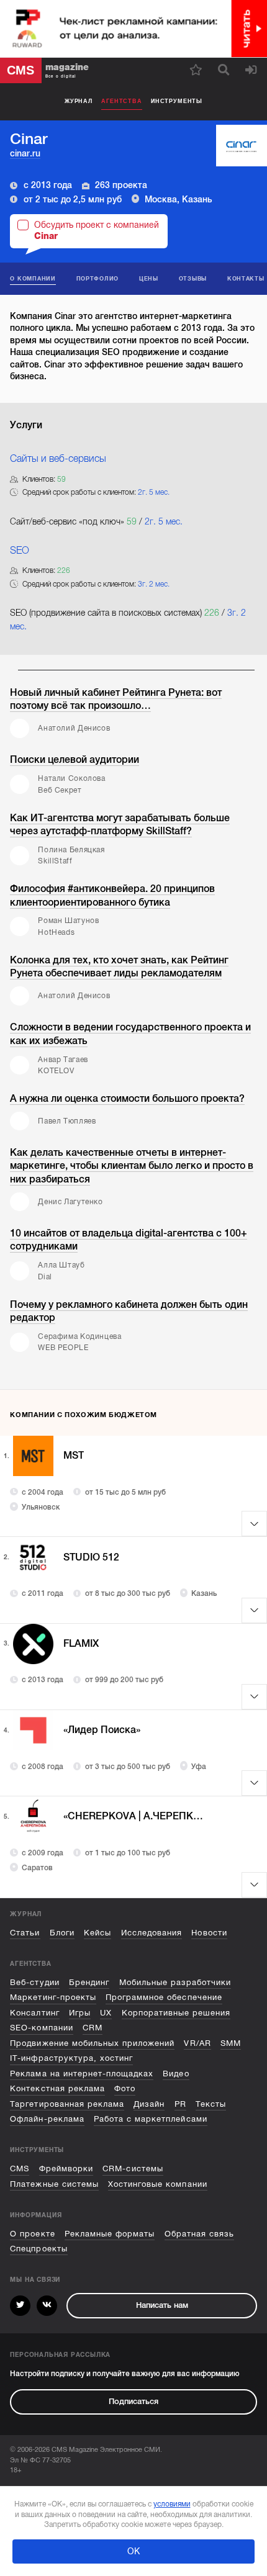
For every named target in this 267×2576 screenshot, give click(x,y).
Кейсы (97, 1933)
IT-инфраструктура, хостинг (71, 2058)
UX (106, 2013)
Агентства (121, 101)
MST (74, 1456)
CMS (20, 2168)
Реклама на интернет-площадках (82, 2074)
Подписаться (133, 2401)
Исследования (152, 1933)
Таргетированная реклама (67, 2104)
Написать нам (162, 2305)
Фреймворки (66, 2168)
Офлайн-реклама (47, 2119)
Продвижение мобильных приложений (92, 2043)
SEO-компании (41, 2028)
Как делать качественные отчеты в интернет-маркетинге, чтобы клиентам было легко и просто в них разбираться (132, 1166)
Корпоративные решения (176, 2013)
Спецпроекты (38, 2249)
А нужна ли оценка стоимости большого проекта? (127, 1098)
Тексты (211, 2104)
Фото (125, 2088)
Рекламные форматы (110, 2234)
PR (180, 2104)
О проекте (32, 2234)
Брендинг (89, 1982)
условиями (172, 2504)
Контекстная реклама (57, 2088)
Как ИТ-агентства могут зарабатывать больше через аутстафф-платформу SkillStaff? (120, 825)
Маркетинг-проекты (53, 1997)
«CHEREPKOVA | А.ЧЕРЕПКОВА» (136, 1816)
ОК (133, 2551)
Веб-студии (34, 1982)
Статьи (25, 1933)
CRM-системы (133, 2168)
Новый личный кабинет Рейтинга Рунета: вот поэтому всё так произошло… (116, 699)
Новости (209, 1933)
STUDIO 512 (91, 1557)
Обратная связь (199, 2234)
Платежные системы (54, 2184)
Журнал (79, 101)
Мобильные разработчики (175, 1982)
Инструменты (177, 101)
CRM (93, 2028)
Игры (80, 2013)
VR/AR (197, 2043)
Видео (176, 2074)
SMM (231, 2043)
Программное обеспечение (164, 1997)
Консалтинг (34, 2013)
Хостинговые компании (157, 2184)
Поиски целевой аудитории (75, 759)
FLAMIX (81, 1644)
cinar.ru (25, 153)
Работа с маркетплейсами (151, 2119)
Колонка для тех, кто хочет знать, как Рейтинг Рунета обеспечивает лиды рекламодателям (119, 967)
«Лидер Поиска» (102, 1730)
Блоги (62, 1933)
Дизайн (149, 2104)
